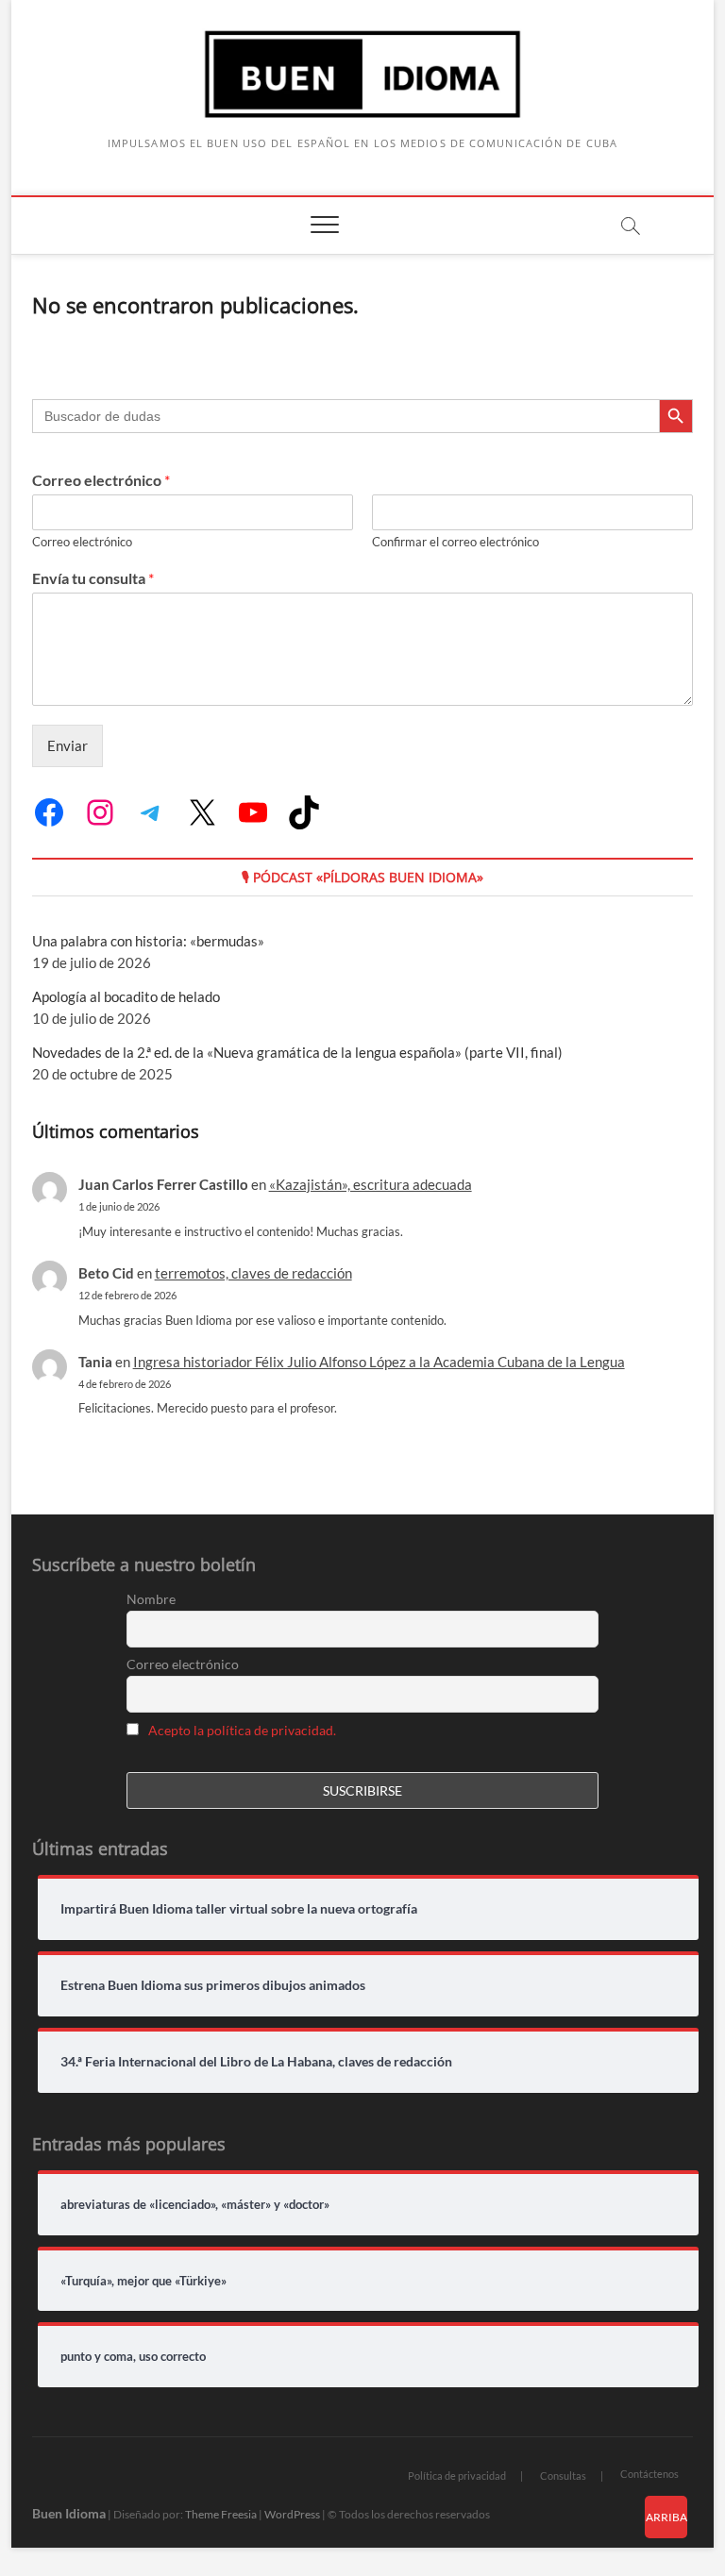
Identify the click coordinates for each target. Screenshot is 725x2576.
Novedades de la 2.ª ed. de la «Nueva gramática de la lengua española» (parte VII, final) (297, 1052)
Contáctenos (649, 2474)
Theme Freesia (221, 2514)
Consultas (563, 2476)
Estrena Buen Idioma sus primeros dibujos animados (213, 1985)
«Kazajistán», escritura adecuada (371, 1184)
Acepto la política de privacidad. (242, 1730)
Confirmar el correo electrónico (455, 542)
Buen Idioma (69, 2513)
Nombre (151, 1599)
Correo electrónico (101, 480)
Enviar (67, 745)
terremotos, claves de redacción (253, 1273)
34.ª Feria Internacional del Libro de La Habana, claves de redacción (256, 2062)
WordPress (292, 2514)
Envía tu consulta (93, 578)
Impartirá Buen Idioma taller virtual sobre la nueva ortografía (239, 1909)
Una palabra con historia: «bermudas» (148, 941)
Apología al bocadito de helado (126, 996)
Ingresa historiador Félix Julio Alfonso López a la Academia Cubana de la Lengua (379, 1362)
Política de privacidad (457, 2476)
